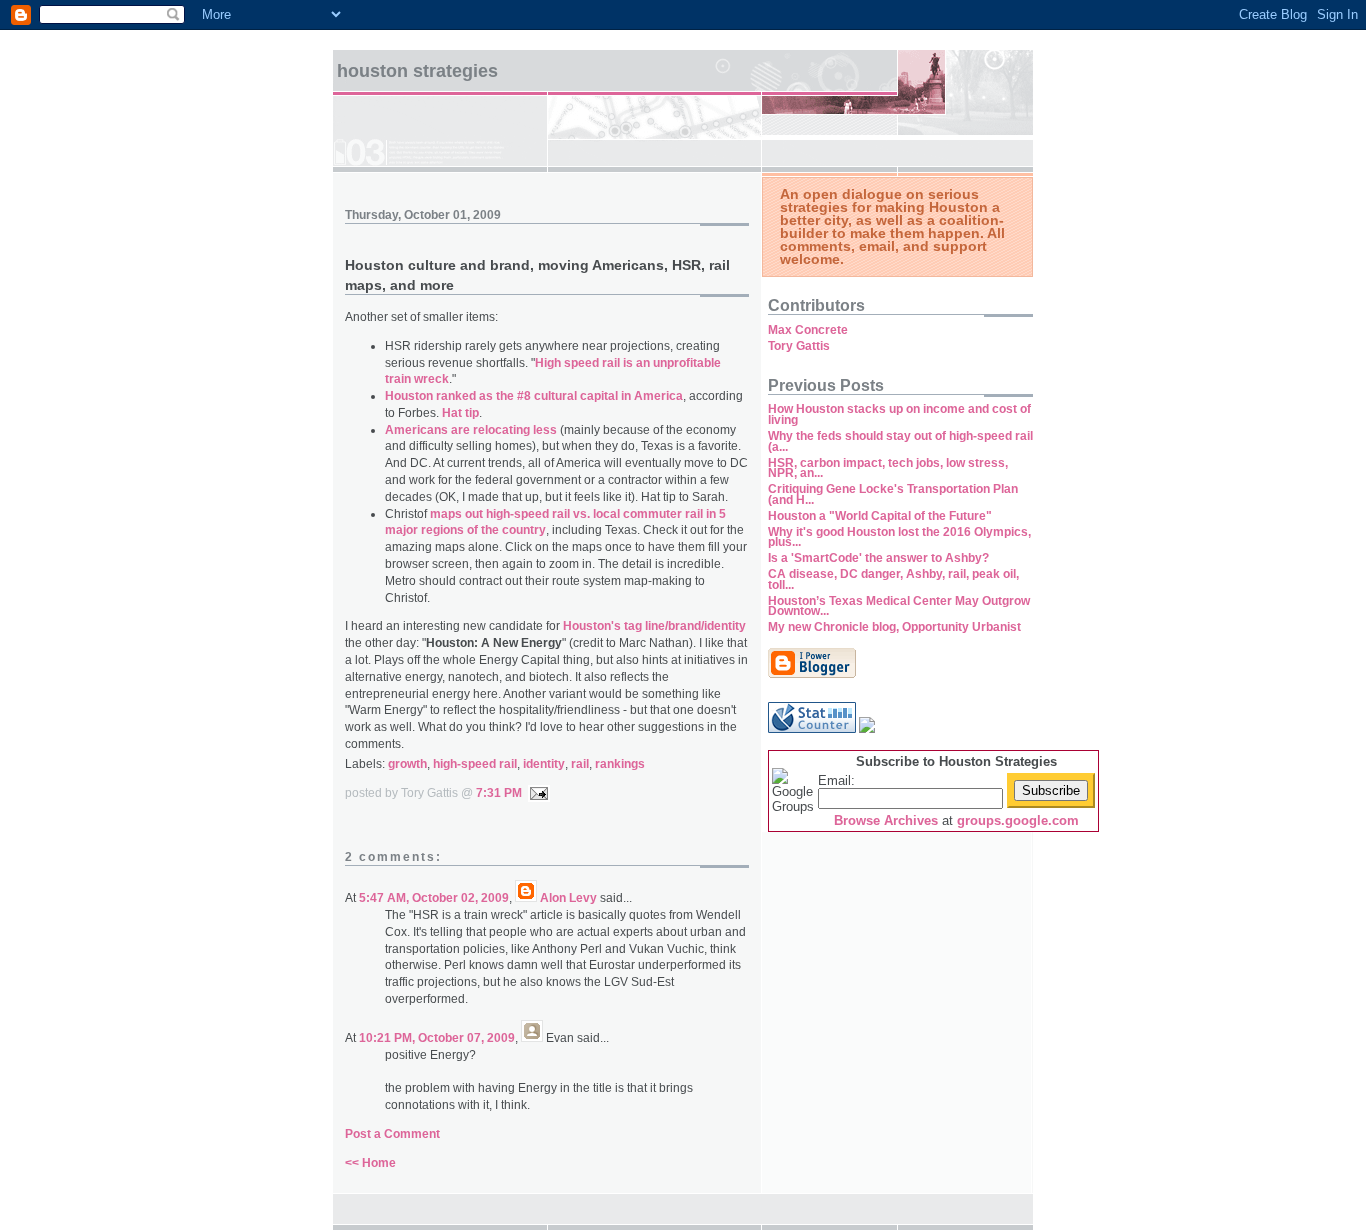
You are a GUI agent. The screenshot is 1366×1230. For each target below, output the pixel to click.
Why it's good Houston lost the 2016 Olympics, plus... (899, 537)
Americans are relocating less (471, 430)
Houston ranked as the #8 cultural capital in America (534, 396)
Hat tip (460, 413)
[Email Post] (536, 793)
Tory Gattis (799, 346)
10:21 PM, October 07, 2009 (437, 1038)
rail (580, 764)
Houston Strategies (417, 71)
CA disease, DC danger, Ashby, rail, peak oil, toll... (893, 579)
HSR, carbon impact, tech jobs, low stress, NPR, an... (888, 468)
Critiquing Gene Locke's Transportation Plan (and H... (893, 494)
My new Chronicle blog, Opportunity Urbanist (894, 627)
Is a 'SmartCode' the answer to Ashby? (878, 558)
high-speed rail (475, 764)
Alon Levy (568, 898)
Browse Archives (886, 820)
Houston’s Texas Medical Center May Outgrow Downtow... (899, 606)
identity (544, 764)
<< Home (370, 1163)
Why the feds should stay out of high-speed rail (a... (900, 441)
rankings (620, 764)
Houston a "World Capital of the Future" (880, 516)
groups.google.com (1018, 820)
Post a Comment (392, 1134)
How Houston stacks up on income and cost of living (899, 414)
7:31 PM (499, 793)
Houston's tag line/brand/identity (654, 626)
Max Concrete (808, 330)
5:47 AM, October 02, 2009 (434, 898)
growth (407, 764)
